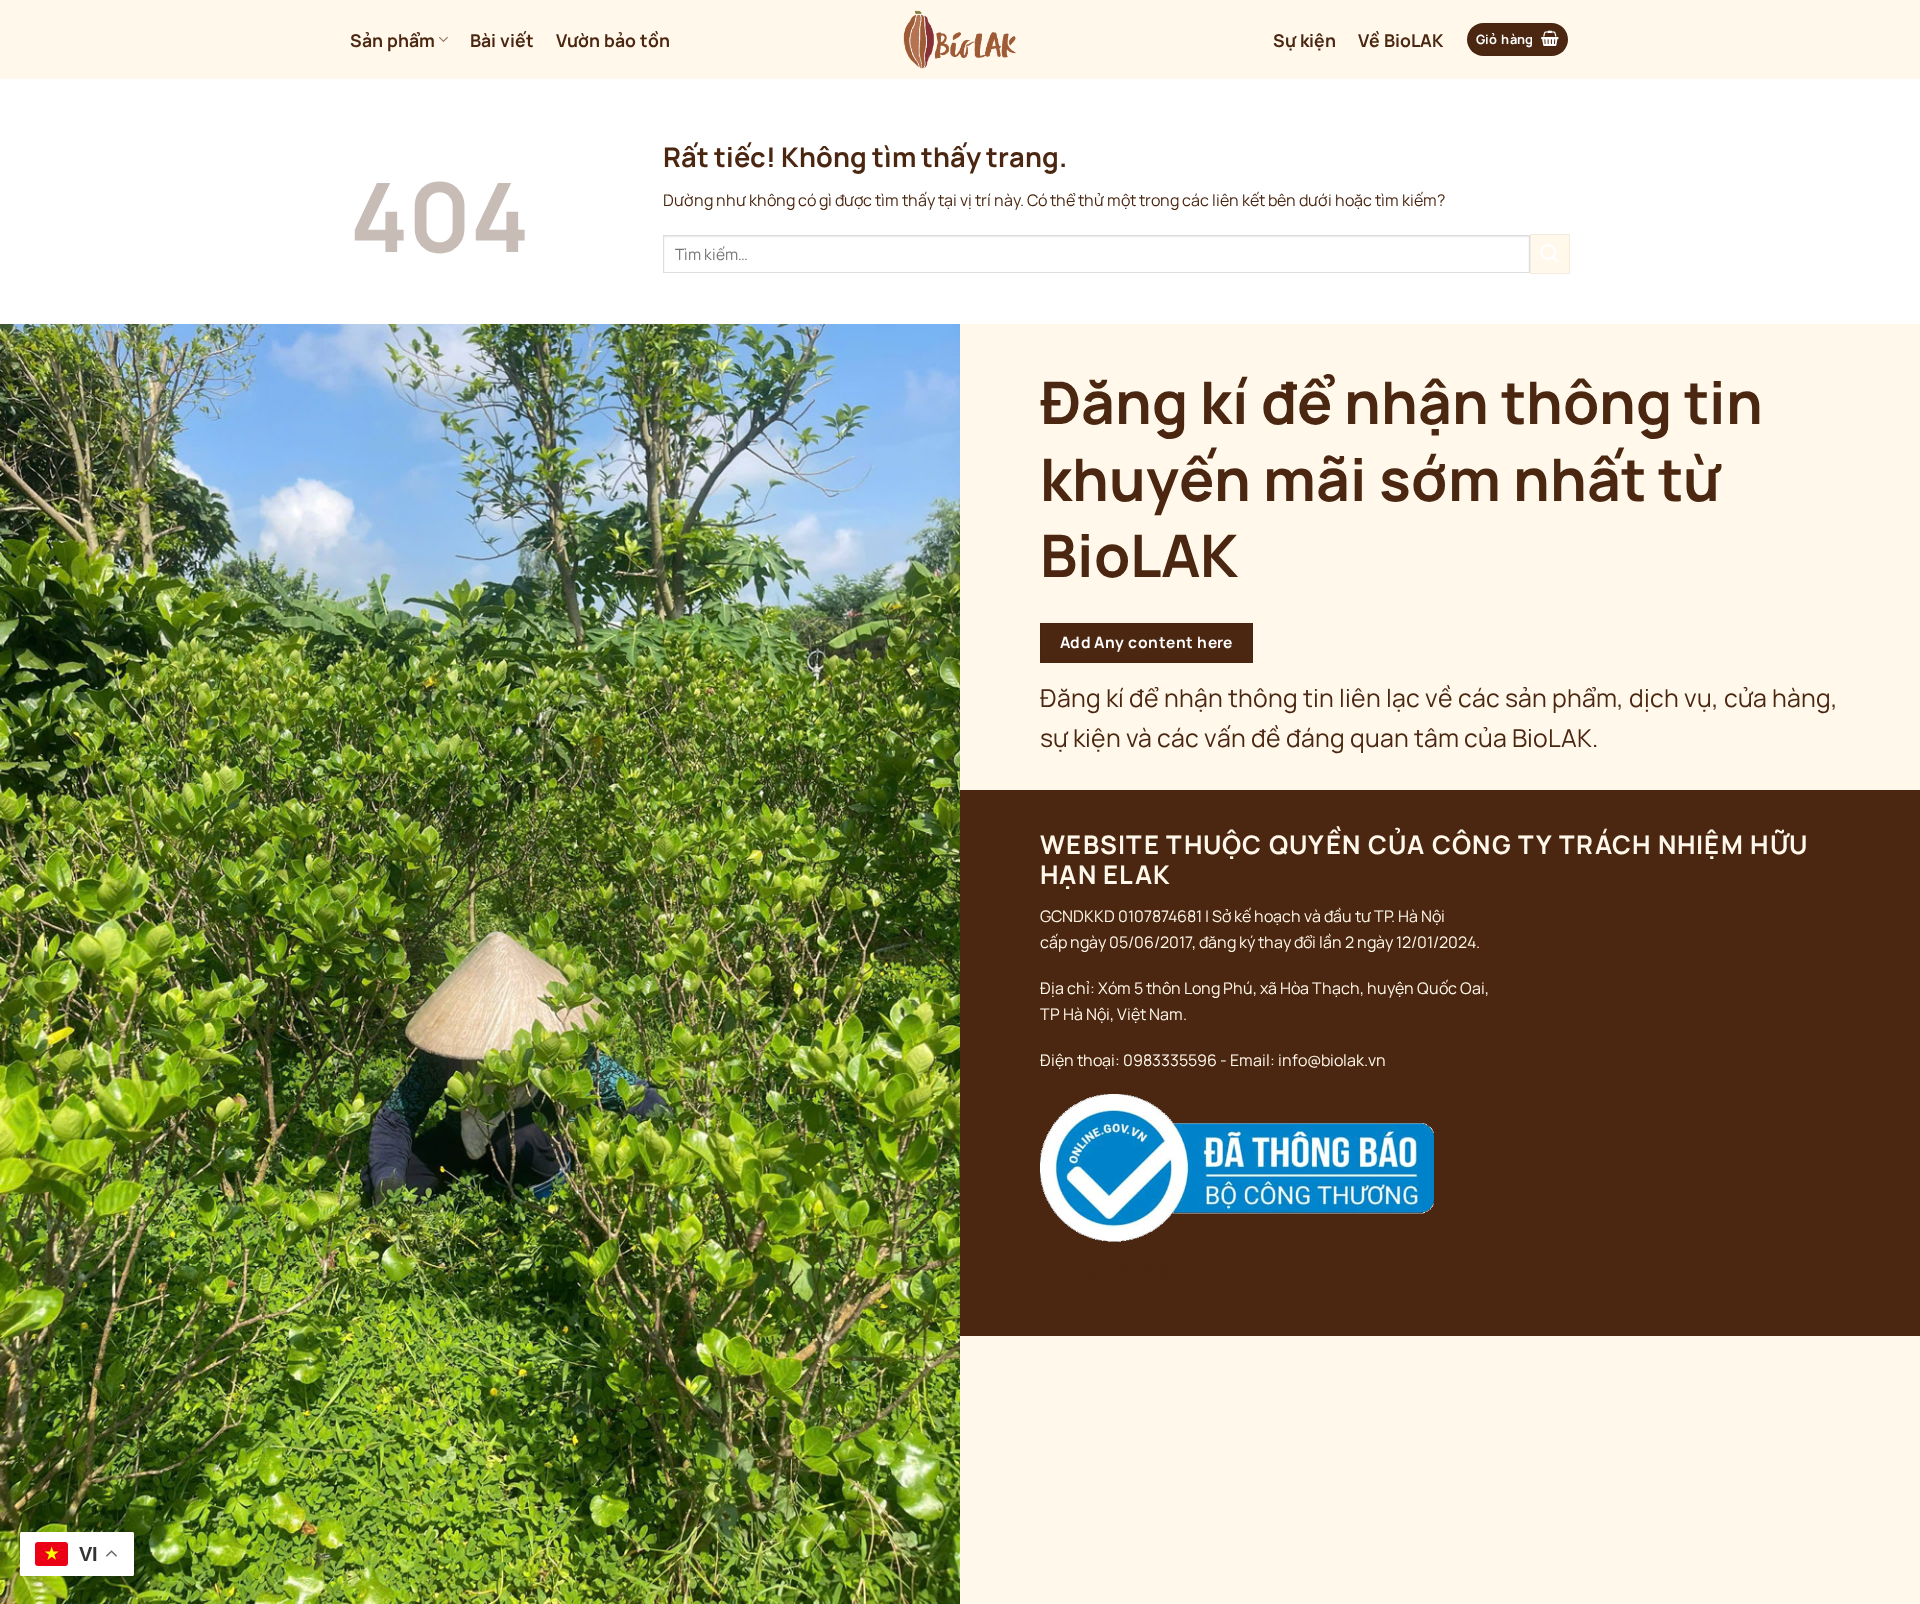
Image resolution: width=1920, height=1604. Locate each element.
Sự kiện (1304, 40)
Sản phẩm (392, 40)
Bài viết (502, 40)
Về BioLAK (1400, 40)
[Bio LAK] (960, 40)
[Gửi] (1550, 253)
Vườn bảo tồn (613, 40)
